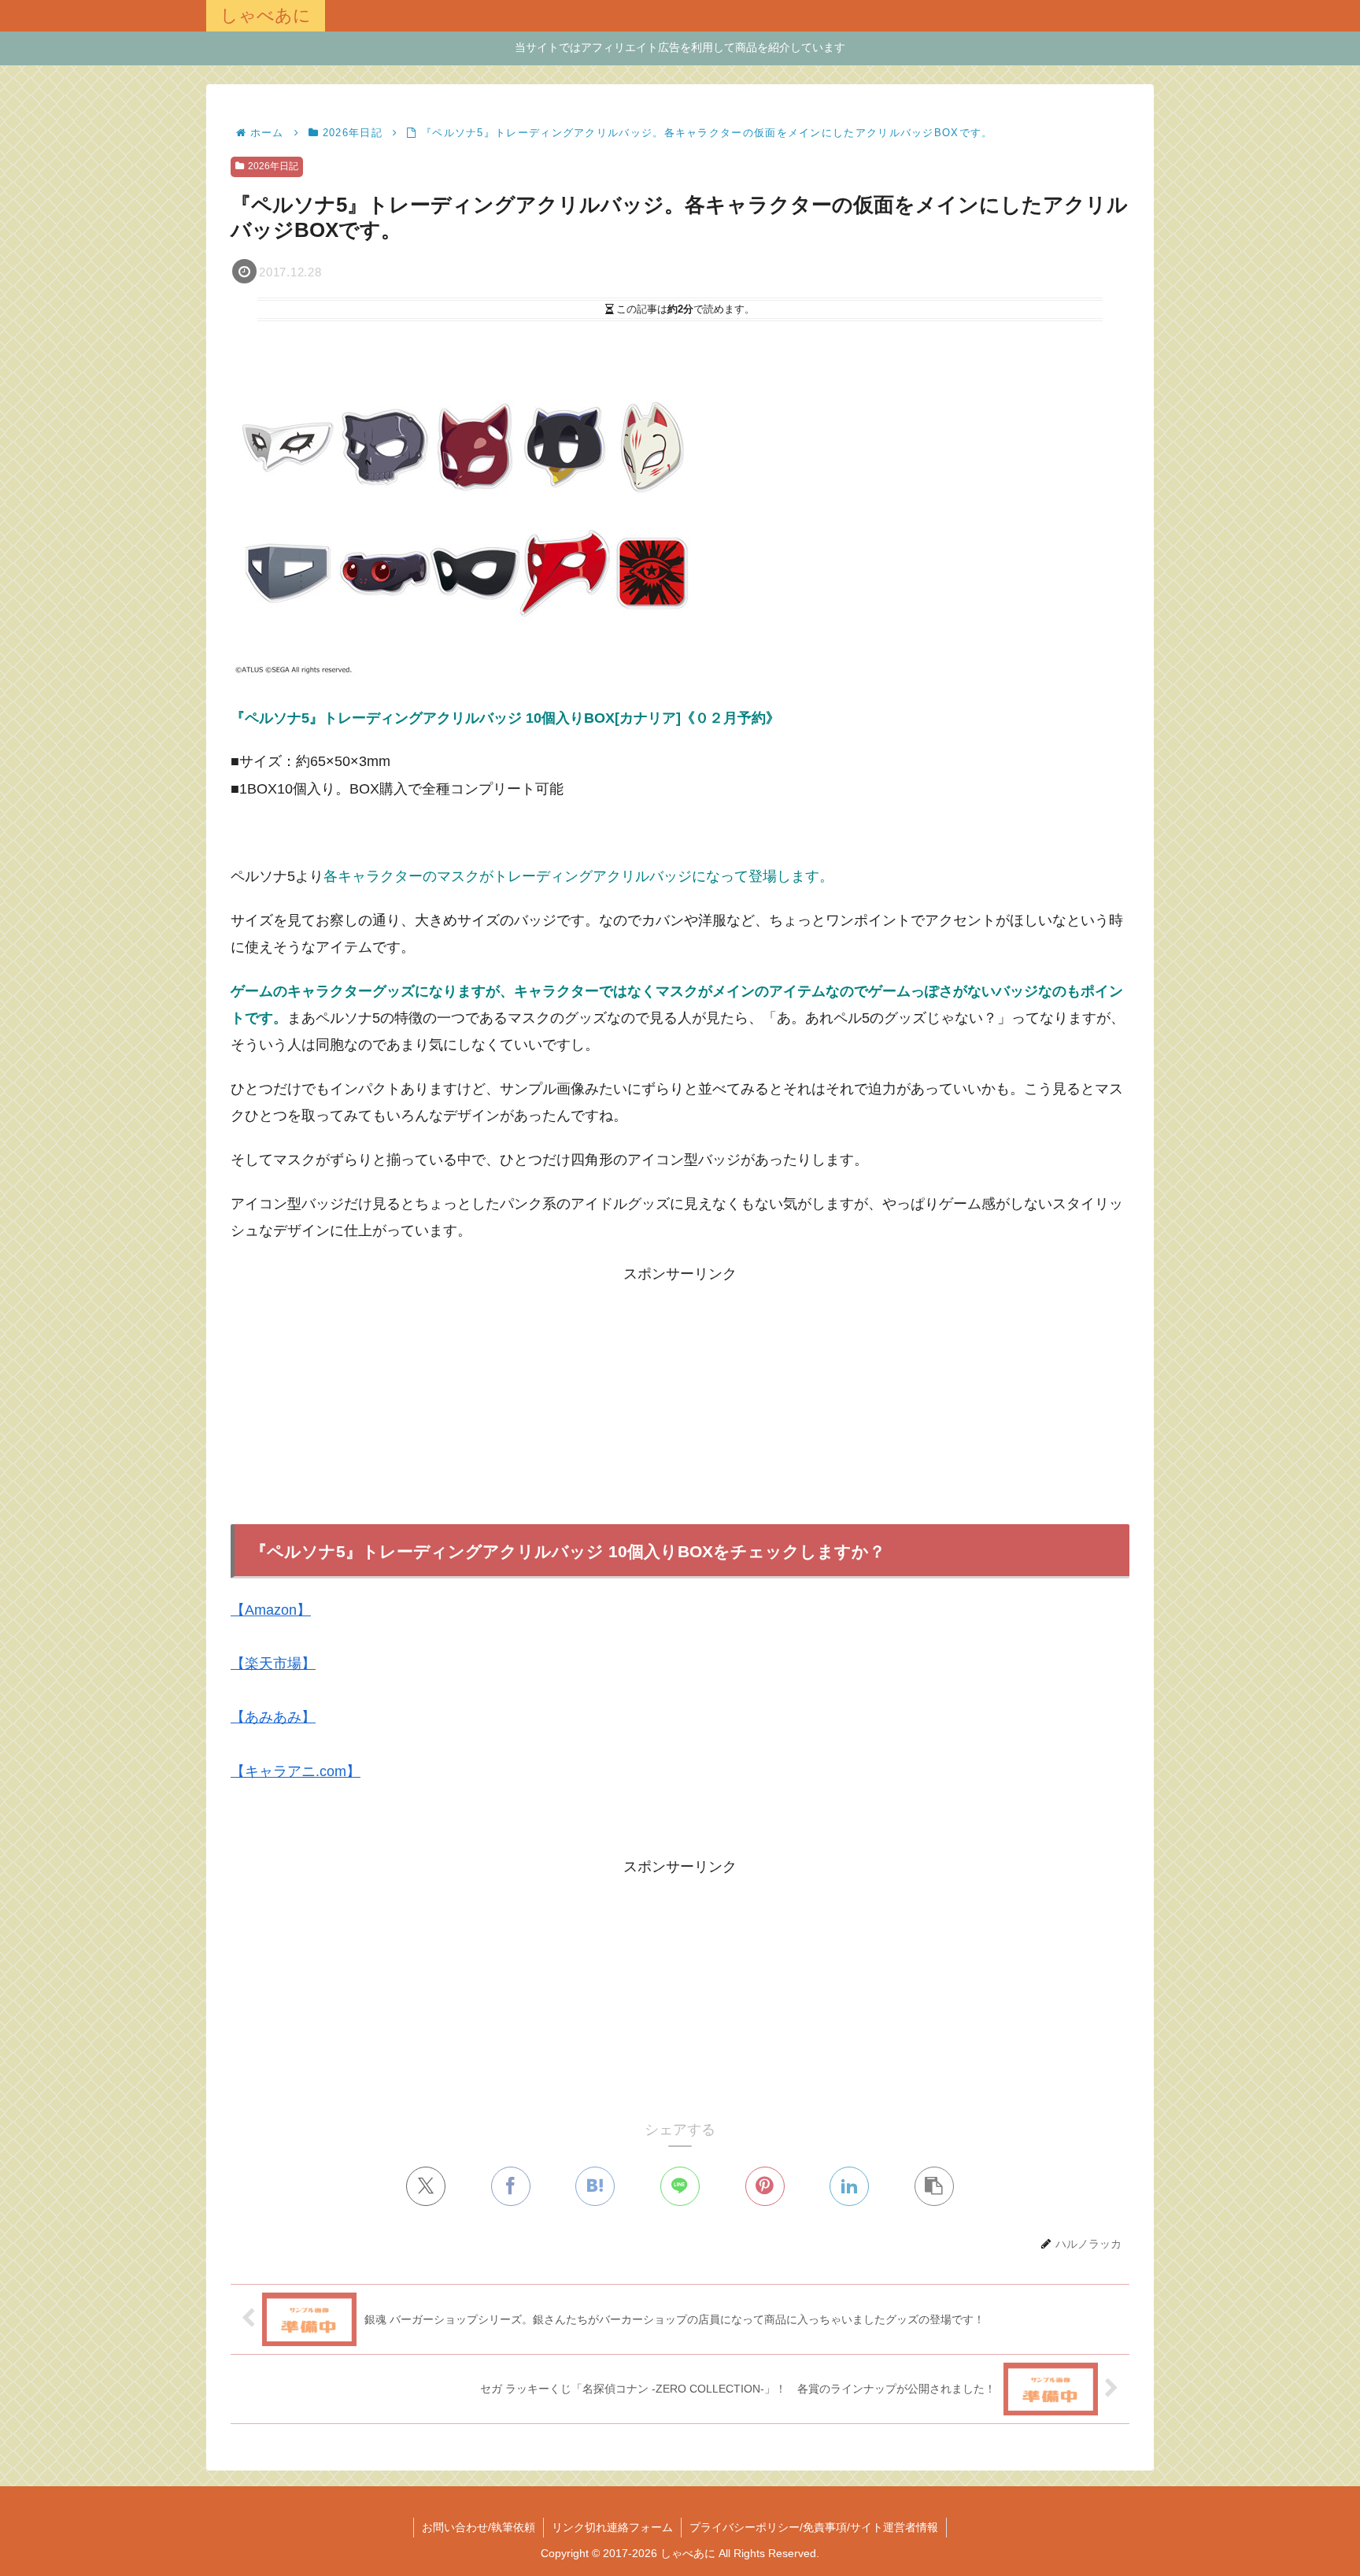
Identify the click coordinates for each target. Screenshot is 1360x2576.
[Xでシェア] (426, 2186)
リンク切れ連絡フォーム (612, 2527)
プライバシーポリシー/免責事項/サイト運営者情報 (814, 2527)
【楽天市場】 (273, 1664)
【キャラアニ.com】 (296, 1771)
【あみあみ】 (273, 1717)
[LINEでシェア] (680, 2186)
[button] (934, 2186)
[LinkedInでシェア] (849, 2186)
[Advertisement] (680, 1397)
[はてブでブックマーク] (595, 2186)
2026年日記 (273, 166)
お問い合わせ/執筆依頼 (479, 2527)
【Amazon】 (271, 1610)
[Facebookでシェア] (511, 2186)
